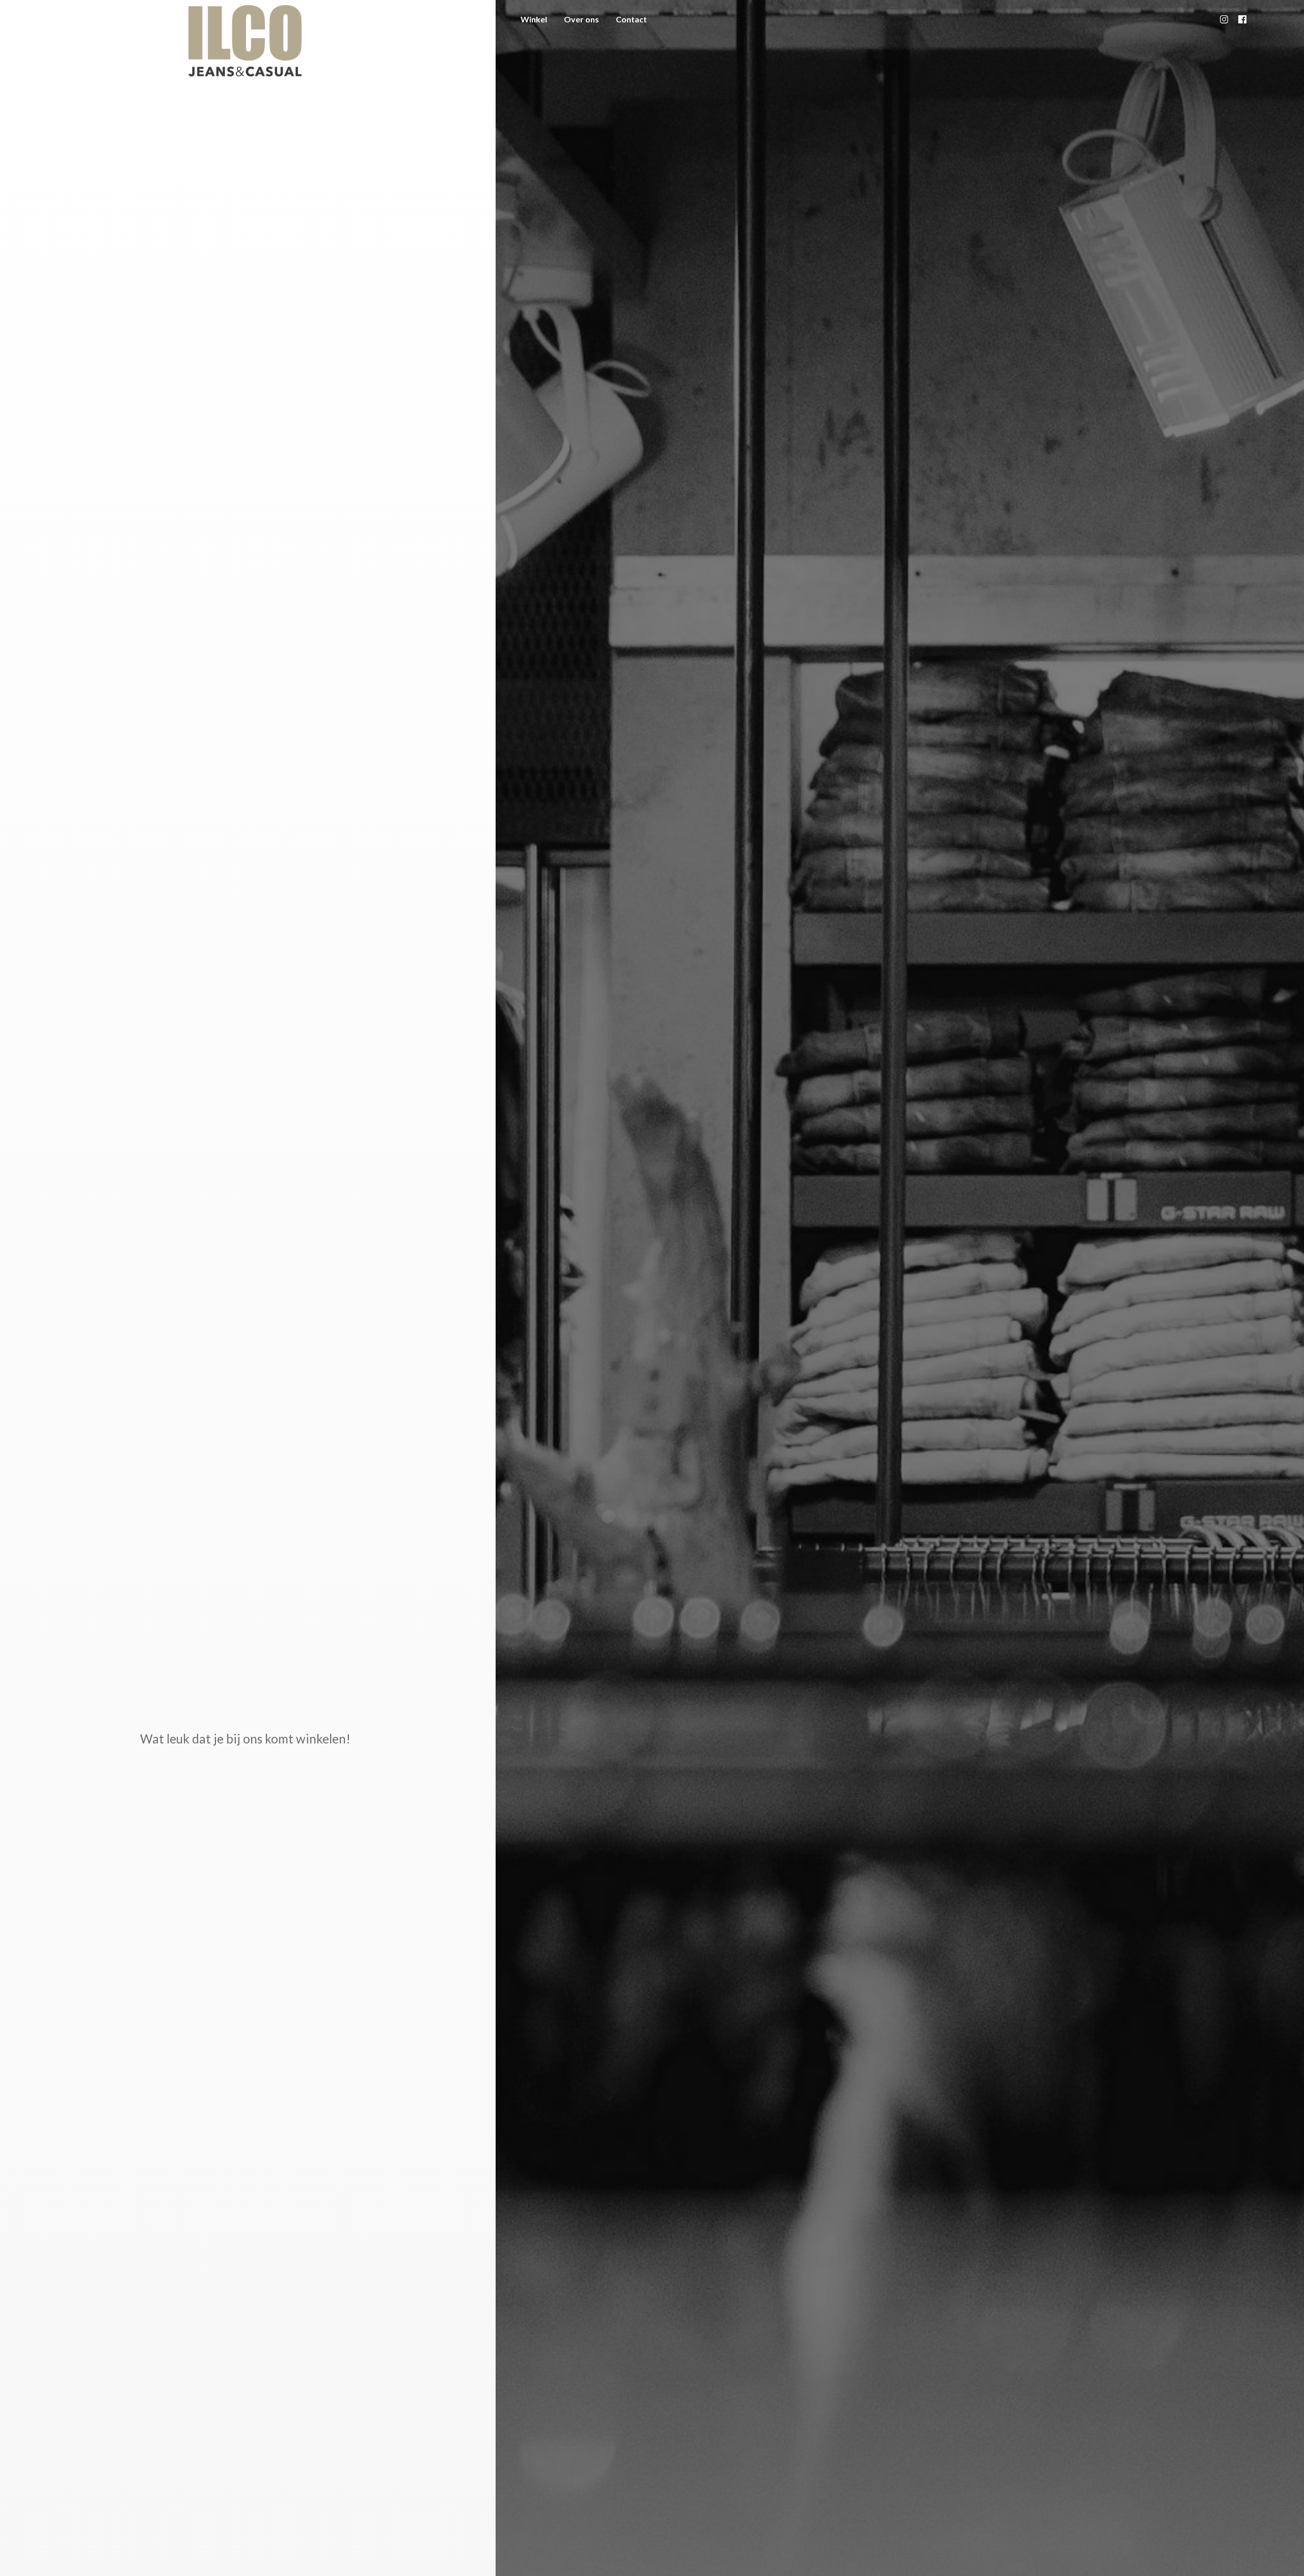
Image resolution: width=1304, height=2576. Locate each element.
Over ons (581, 19)
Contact (631, 19)
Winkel (534, 19)
